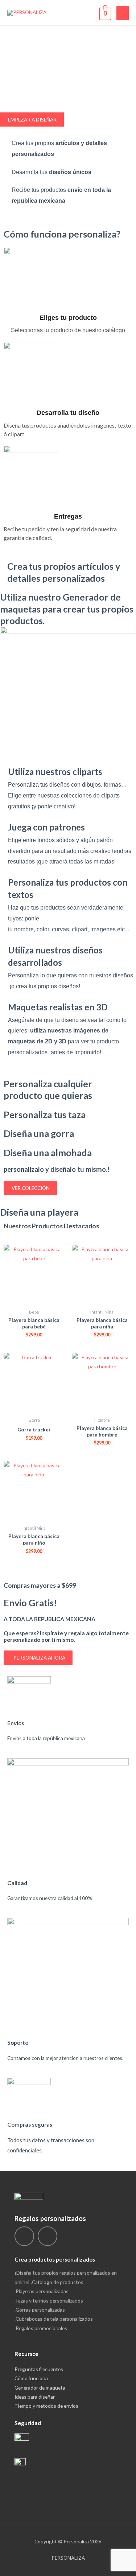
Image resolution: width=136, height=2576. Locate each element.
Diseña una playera (39, 1212)
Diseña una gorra (39, 1133)
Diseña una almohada (48, 1153)
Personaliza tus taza (45, 1114)
